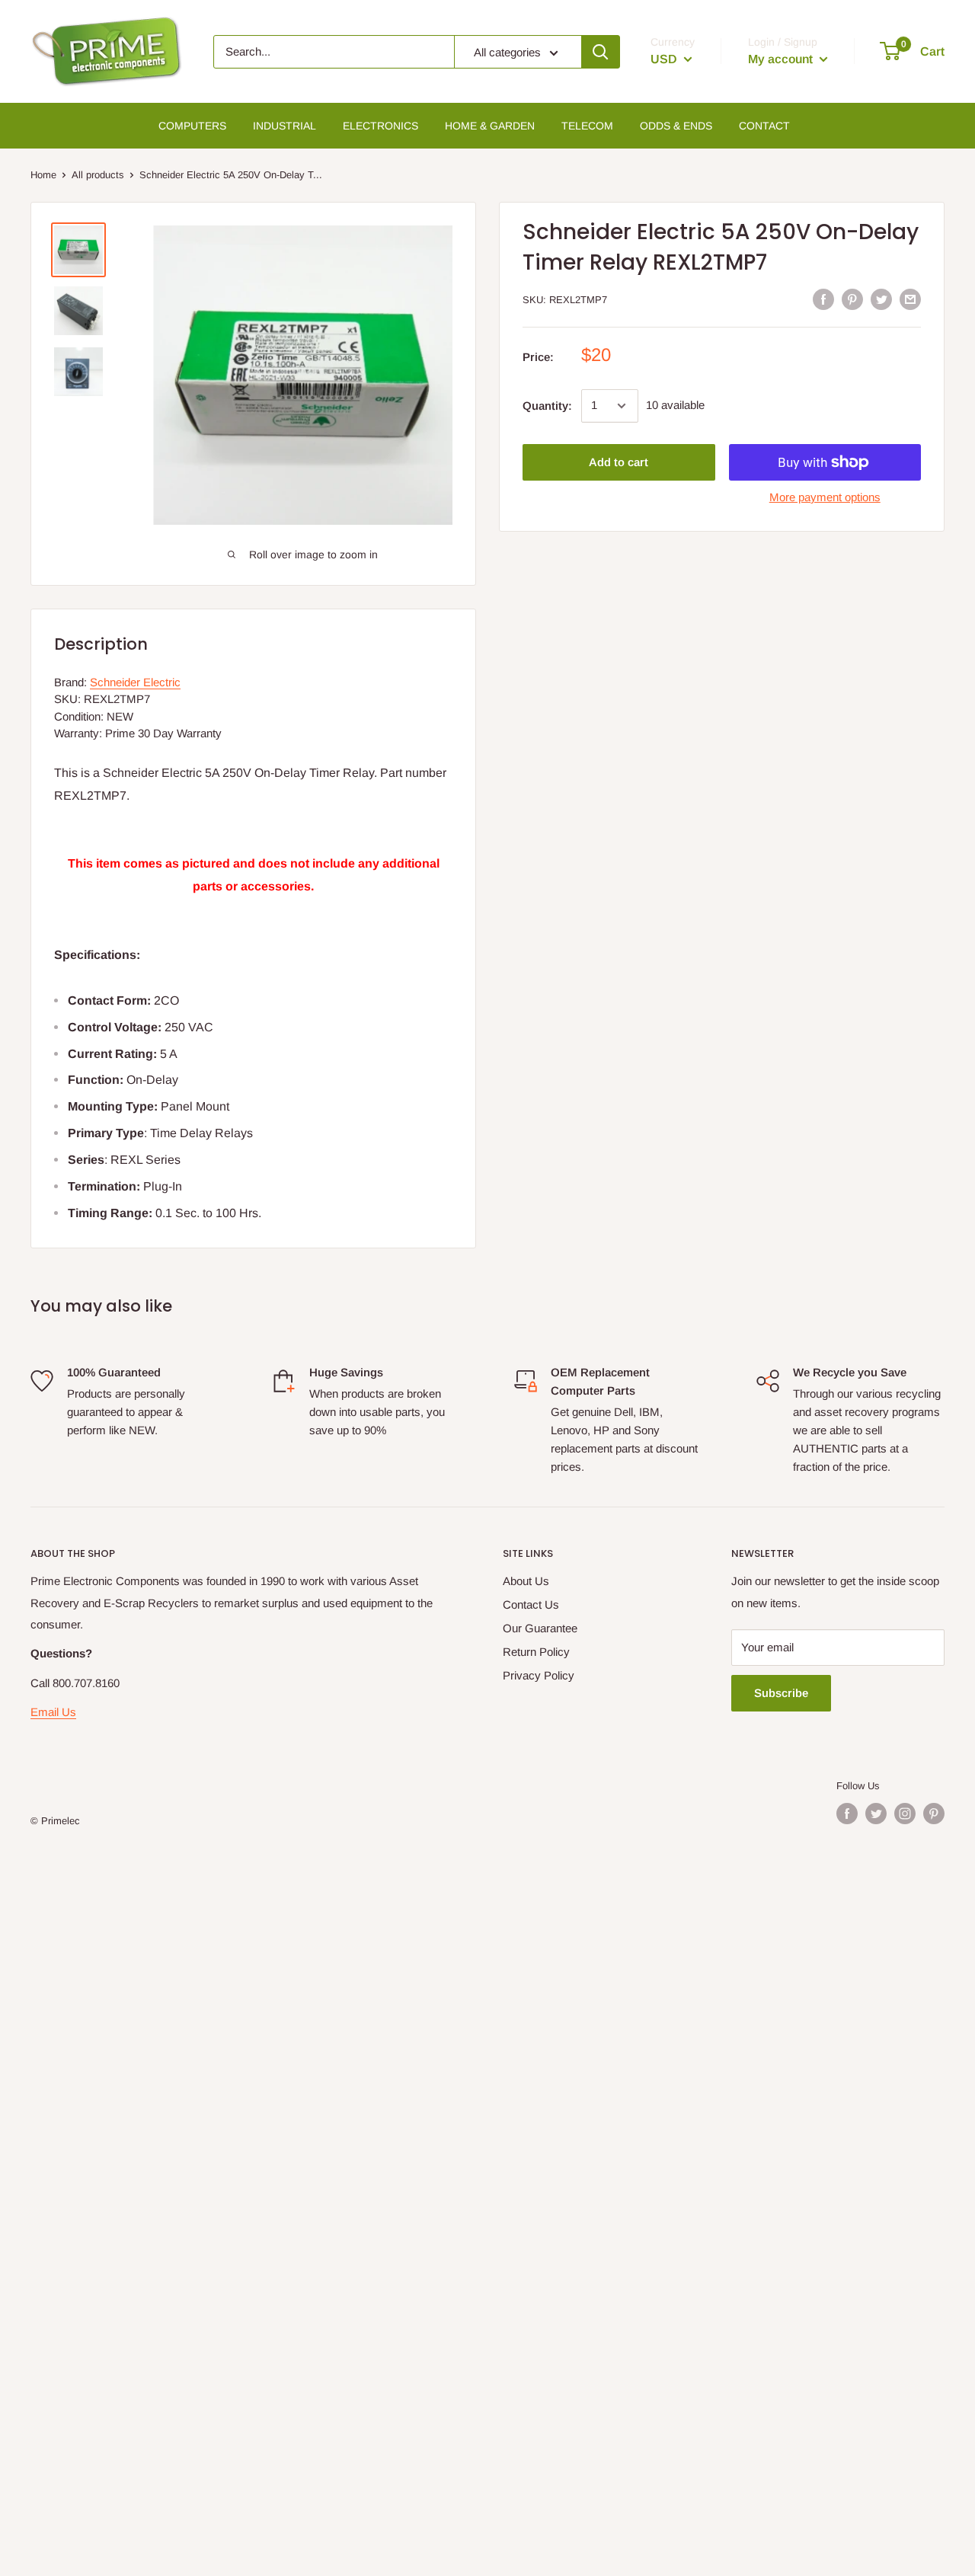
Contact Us (531, 1604)
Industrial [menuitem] (285, 126)
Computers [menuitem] (192, 126)
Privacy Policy (539, 1675)
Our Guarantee (540, 1628)
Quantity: (547, 406)
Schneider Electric (135, 682)
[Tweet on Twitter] (881, 299)
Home (43, 175)
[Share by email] (910, 299)
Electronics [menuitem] (380, 126)
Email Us (53, 1712)
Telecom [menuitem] (587, 126)
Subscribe (781, 1693)
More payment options (825, 497)
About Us (526, 1581)
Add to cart (619, 462)
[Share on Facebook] (823, 299)
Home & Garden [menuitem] (490, 126)
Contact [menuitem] (764, 126)
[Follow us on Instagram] (905, 1814)
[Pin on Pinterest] (852, 299)
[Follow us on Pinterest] (934, 1814)
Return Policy (536, 1652)
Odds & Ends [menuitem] (676, 126)
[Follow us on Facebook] (847, 1814)
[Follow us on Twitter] (876, 1814)
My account (782, 59)
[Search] (600, 52)
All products (98, 175)
